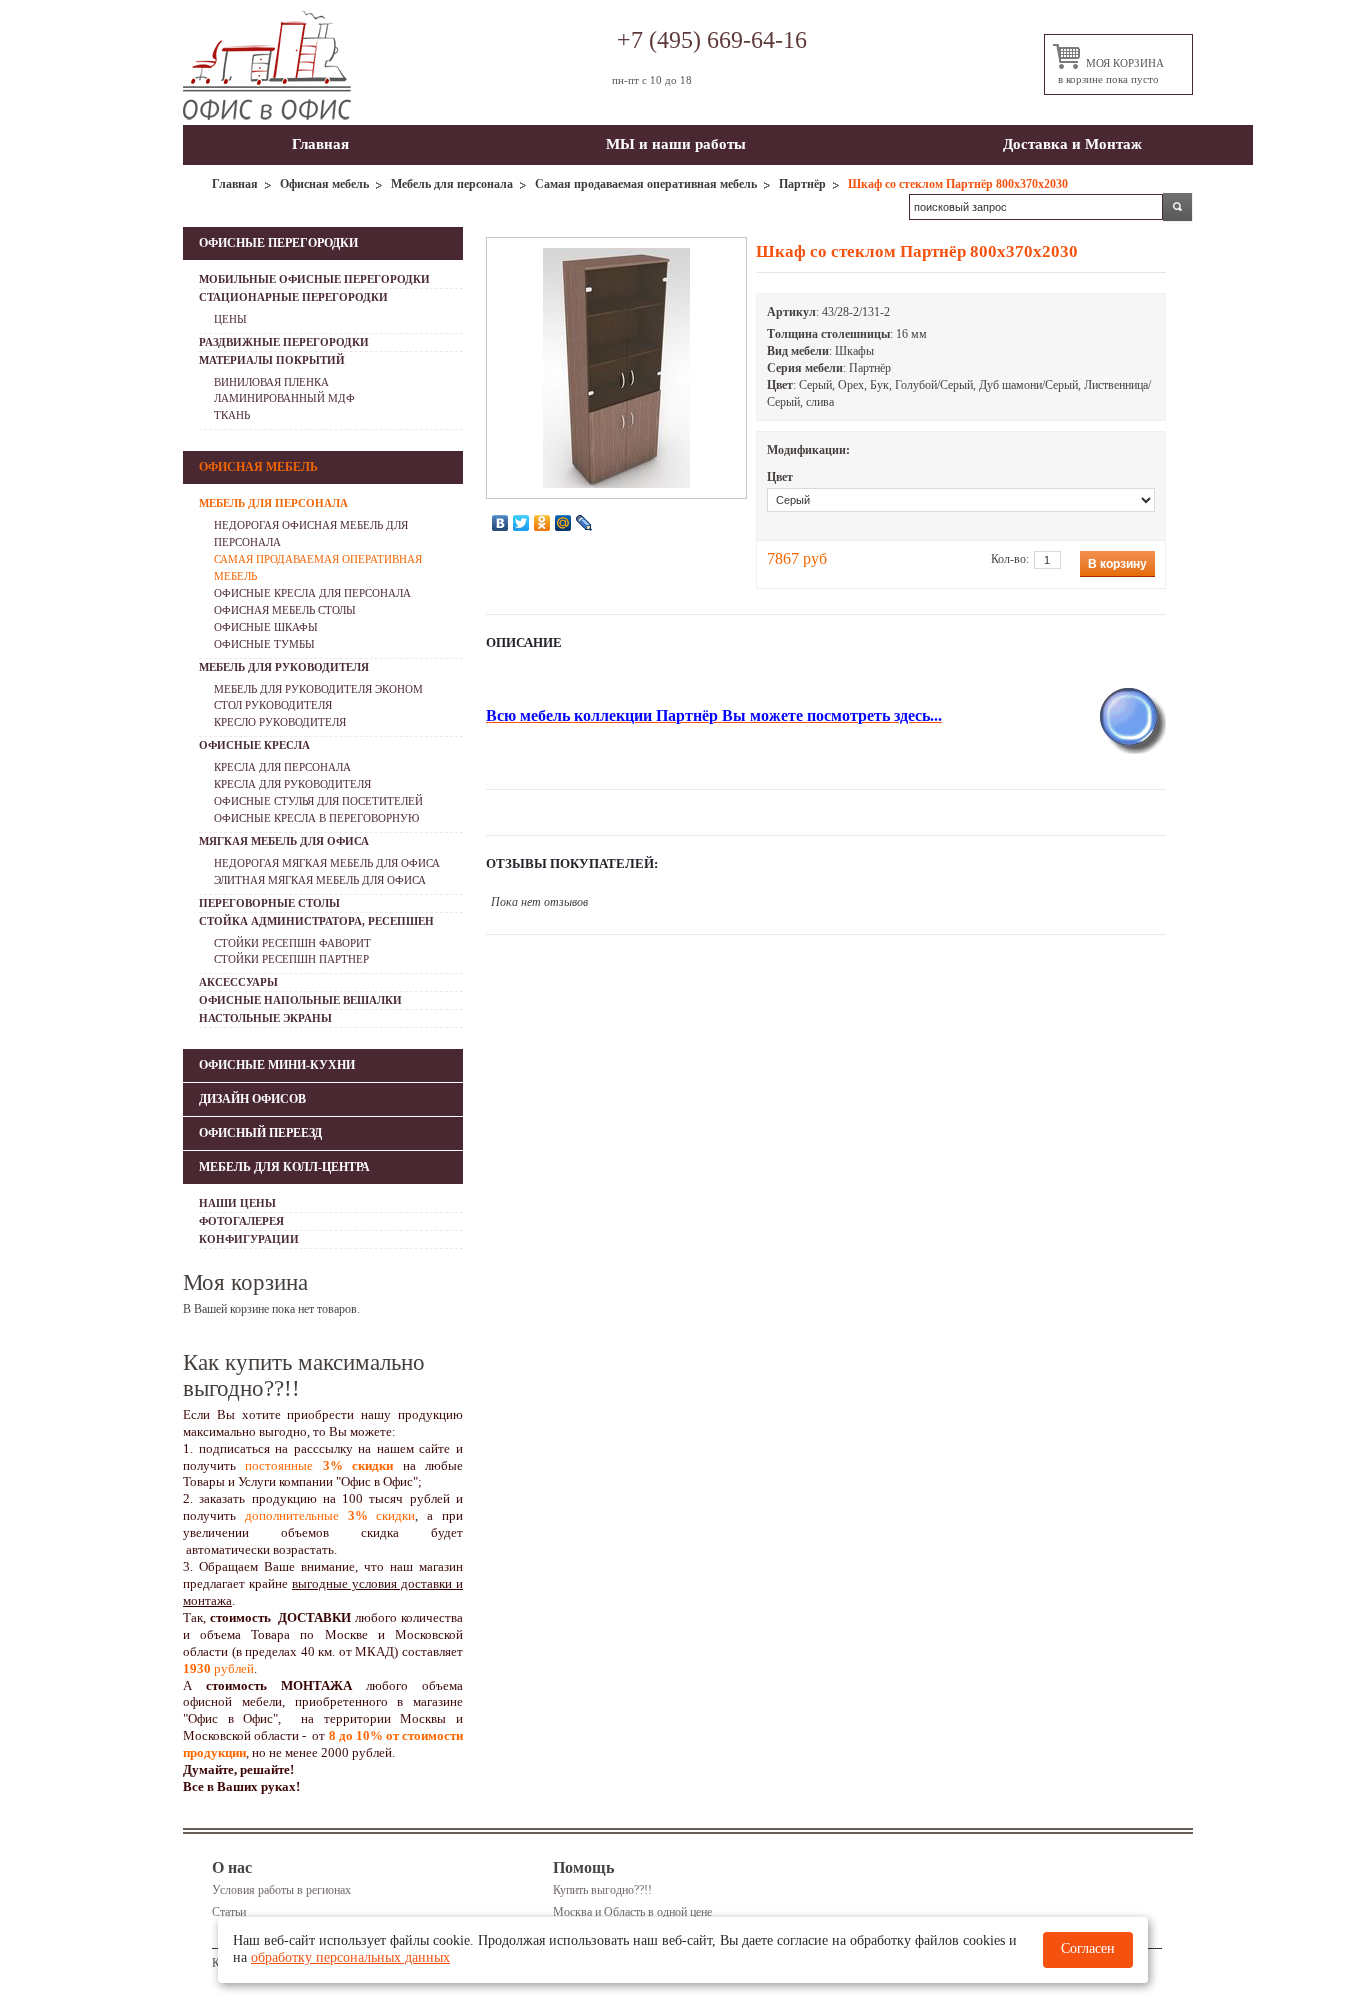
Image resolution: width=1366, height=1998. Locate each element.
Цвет (780, 477)
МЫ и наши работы (676, 144)
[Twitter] (521, 523)
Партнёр (802, 184)
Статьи (229, 1912)
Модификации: (808, 450)
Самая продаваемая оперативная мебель (646, 184)
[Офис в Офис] (267, 65)
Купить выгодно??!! (602, 1890)
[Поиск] (1178, 207)
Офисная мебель (324, 184)
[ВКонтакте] (500, 523)
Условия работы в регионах (281, 1890)
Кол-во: (1010, 559)
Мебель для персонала (452, 184)
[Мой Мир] (563, 523)
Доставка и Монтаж (1072, 144)
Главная (320, 144)
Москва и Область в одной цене (632, 1912)
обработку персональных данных (350, 1957)
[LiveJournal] (584, 523)
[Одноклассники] (542, 523)
